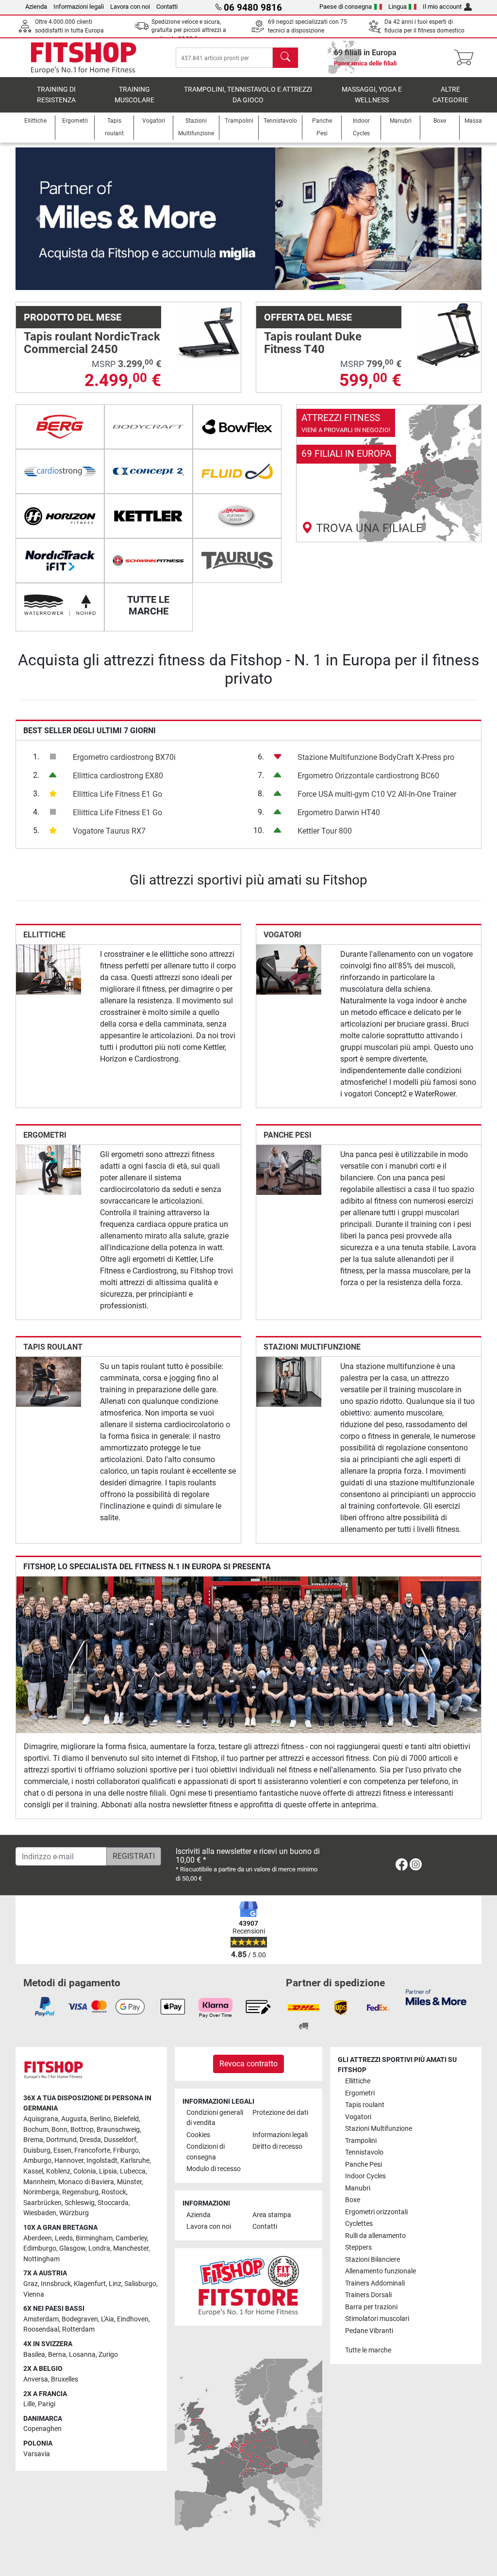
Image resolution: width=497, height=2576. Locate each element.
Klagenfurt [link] (90, 2284)
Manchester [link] (131, 2248)
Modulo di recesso (214, 2169)
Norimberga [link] (41, 2192)
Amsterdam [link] (41, 2319)
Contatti (167, 7)
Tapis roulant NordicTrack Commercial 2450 (92, 343)
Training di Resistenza (56, 95)
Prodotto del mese (73, 317)
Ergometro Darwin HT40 (339, 813)
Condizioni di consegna (206, 2152)
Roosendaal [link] (41, 2329)
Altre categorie (450, 95)
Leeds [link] (64, 2238)
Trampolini (361, 2141)
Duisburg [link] (37, 2150)
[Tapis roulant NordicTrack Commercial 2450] (208, 334)
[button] (39, 219)
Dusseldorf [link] (120, 2140)
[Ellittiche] (49, 969)
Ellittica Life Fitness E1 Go (117, 794)
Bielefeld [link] (126, 2119)
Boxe (353, 2200)
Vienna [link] (34, 2294)
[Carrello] (467, 58)
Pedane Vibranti (369, 2331)
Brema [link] (33, 2140)
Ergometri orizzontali (376, 2212)
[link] (389, 473)
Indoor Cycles (365, 2176)
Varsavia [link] (37, 2454)
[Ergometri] (49, 1169)
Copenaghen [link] (42, 2429)
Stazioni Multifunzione (312, 1347)
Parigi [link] (47, 2404)
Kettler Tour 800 (325, 831)
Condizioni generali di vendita (215, 2118)
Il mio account (442, 7)
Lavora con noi (130, 7)
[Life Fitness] (237, 516)
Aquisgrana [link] (41, 2119)
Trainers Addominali (375, 2283)
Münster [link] (129, 2182)
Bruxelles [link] (65, 2379)
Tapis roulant (53, 1347)
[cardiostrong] (60, 471)
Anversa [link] (36, 2379)
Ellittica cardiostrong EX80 (118, 776)
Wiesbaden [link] (40, 2213)
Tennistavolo (364, 2152)
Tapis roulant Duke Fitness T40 (313, 343)
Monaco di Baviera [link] (86, 2182)
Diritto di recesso (277, 2147)
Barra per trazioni (371, 2307)
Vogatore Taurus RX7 (109, 831)
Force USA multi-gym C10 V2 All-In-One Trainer (377, 794)
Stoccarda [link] (113, 2203)
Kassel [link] (33, 2171)
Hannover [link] (69, 2161)
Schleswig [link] (80, 2203)
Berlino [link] (100, 2119)
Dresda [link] (90, 2140)
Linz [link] (115, 2284)
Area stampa (272, 2215)
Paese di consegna (346, 7)
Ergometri (45, 1135)
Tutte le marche (368, 2350)
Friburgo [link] (126, 2150)
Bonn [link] (59, 2130)
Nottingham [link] (41, 2259)
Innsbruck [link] (56, 2284)
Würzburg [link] (74, 2213)
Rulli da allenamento (375, 2236)
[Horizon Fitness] (60, 516)
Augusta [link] (74, 2119)
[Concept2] (149, 471)
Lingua (398, 7)
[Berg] (60, 427)
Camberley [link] (131, 2238)
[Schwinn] (149, 561)
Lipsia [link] (108, 2171)
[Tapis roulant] (49, 1381)
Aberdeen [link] (38, 2238)
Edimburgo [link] (40, 2248)
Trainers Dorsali (368, 2295)
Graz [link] (31, 2284)
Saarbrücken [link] (42, 2203)
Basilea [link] (34, 2355)
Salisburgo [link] (140, 2284)
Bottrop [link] (82, 2130)
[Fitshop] (83, 57)
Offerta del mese (308, 317)
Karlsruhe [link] (135, 2161)
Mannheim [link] (39, 2182)
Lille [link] (29, 2404)
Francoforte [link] (92, 2150)
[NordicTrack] (60, 561)
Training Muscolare (134, 95)
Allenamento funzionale (381, 2271)
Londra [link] (99, 2248)
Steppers (358, 2247)
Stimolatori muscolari (377, 2319)
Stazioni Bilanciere (373, 2260)
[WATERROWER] (60, 605)
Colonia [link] (85, 2171)
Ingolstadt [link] (102, 2161)
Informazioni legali (79, 7)
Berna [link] (57, 2355)
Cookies (198, 2135)
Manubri (358, 2188)
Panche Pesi (288, 1135)
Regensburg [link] (80, 2192)
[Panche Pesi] (289, 1169)
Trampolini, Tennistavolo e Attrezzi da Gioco (248, 95)
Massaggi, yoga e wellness (372, 95)
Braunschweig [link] (118, 2130)
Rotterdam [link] (78, 2329)
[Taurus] (237, 561)
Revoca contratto (248, 2064)
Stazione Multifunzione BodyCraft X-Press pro (376, 757)
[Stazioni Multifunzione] (289, 1381)
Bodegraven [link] (80, 2319)
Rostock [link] (114, 2192)
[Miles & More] (436, 1997)
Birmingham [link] (94, 2238)
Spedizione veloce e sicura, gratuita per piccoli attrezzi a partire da (189, 30)
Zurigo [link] (108, 2355)
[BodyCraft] (149, 427)
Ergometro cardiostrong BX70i (124, 757)
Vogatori (282, 935)
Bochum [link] (36, 2130)
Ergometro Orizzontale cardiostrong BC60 (368, 776)
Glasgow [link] (72, 2248)
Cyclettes (359, 2224)
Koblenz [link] (58, 2171)
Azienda (36, 7)
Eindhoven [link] (133, 2319)
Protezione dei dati (280, 2113)
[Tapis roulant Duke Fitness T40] (448, 334)
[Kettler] (149, 516)
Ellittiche (44, 935)
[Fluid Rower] (237, 471)
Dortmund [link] (61, 2140)
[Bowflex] (237, 427)
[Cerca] (285, 58)
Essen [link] (62, 2150)
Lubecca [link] (133, 2171)
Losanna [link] (82, 2355)
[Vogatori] (289, 969)
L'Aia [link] (108, 2319)
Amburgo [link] (37, 2161)
